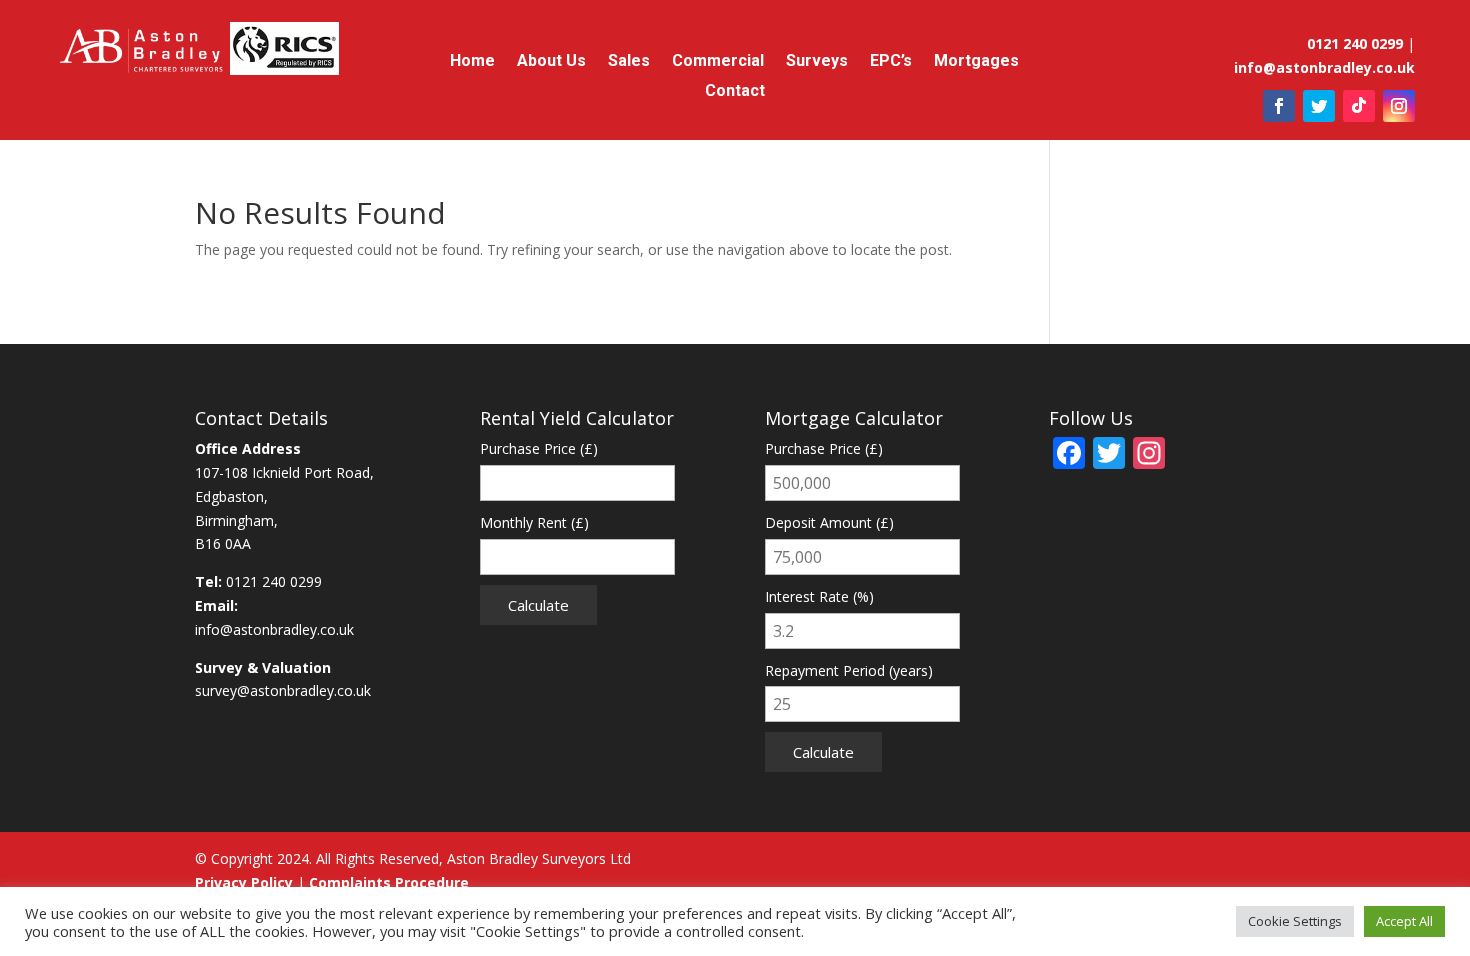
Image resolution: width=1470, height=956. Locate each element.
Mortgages (976, 62)
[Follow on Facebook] (1279, 106)
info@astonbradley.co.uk (274, 629)
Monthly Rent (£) (534, 522)
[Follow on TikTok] (1359, 106)
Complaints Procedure (389, 882)
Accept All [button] (1404, 921)
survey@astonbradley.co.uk (283, 690)
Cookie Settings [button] (1295, 921)
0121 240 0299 (274, 581)
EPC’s (891, 62)
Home (472, 62)
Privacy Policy (244, 882)
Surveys (817, 62)
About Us (551, 62)
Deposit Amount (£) (829, 522)
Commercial (718, 62)
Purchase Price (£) (539, 448)
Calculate (538, 605)
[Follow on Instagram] (1399, 106)
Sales (629, 62)
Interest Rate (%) (819, 596)
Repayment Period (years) (849, 670)
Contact (735, 92)
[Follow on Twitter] (1319, 106)
